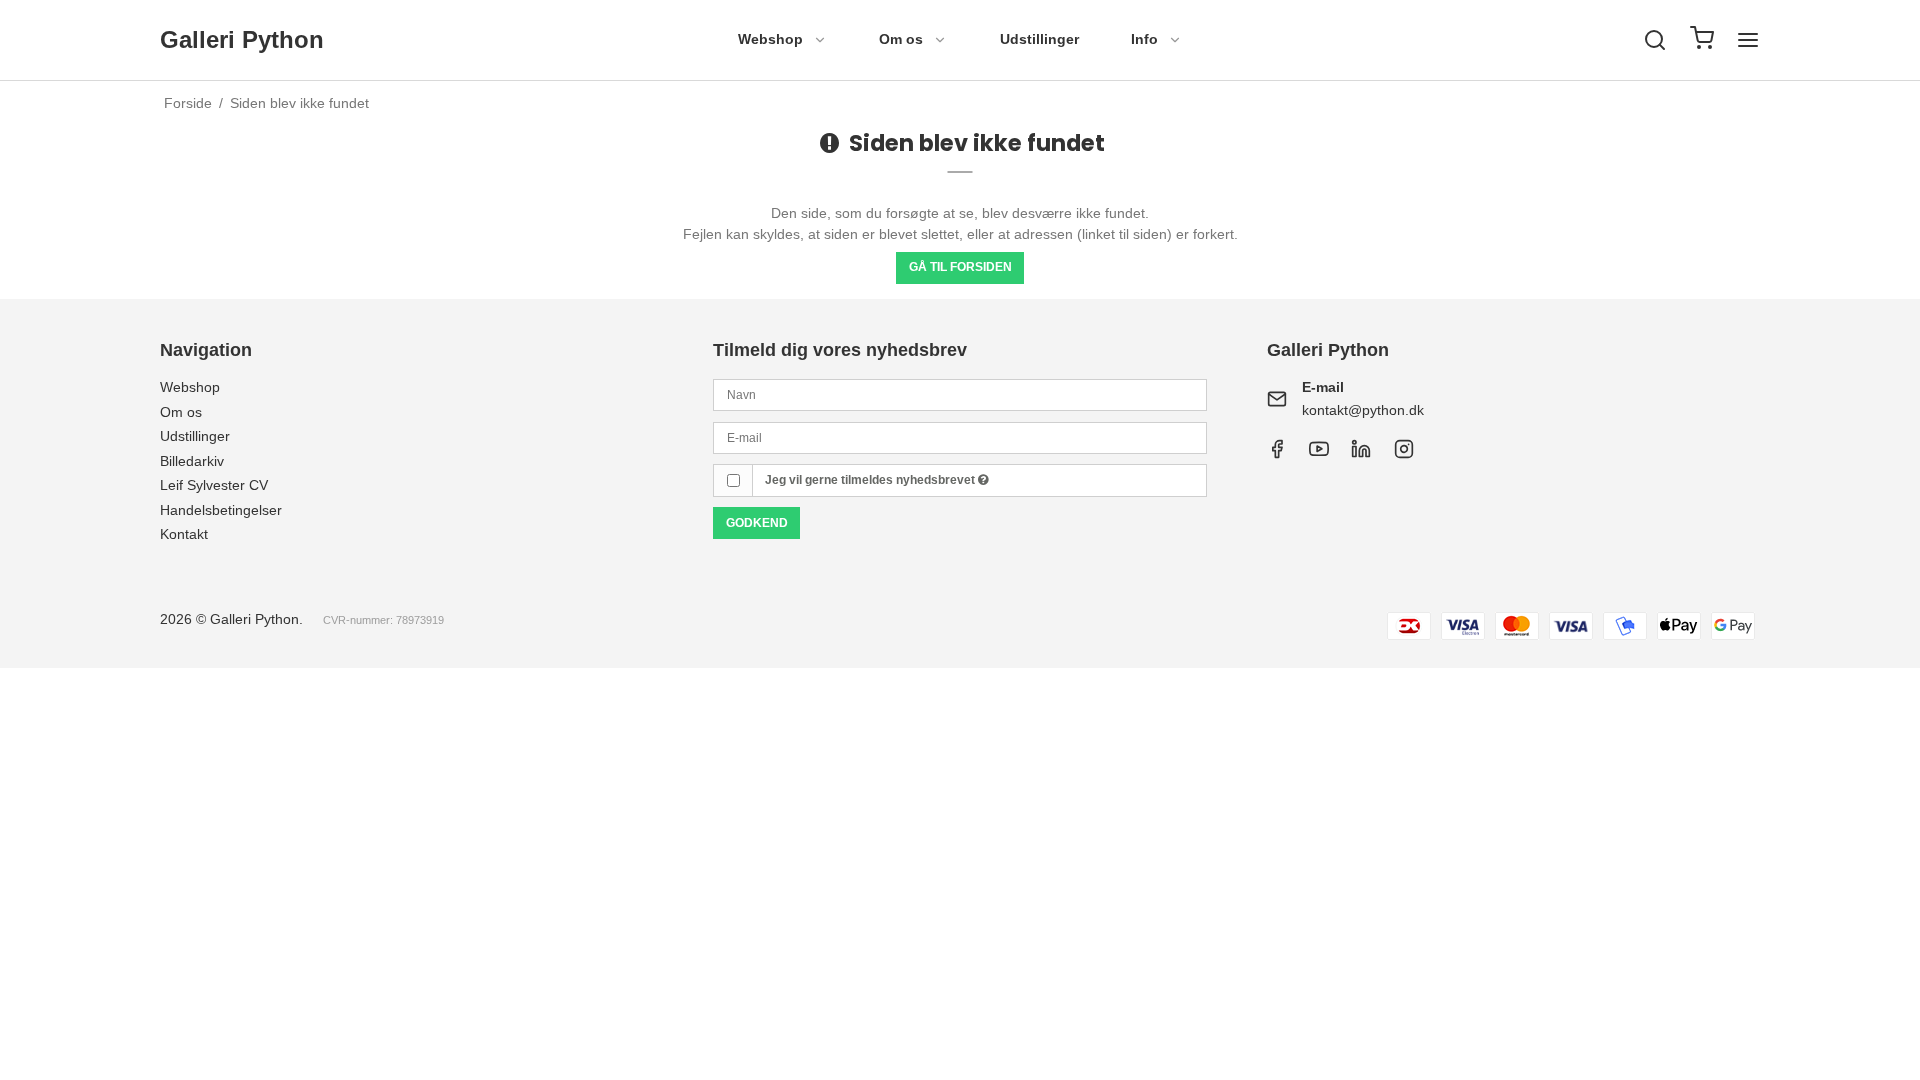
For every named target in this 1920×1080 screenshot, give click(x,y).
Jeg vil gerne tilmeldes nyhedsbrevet (871, 480)
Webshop (770, 39)
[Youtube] (1319, 454)
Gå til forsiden (960, 267)
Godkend (757, 523)
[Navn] (959, 394)
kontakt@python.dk (1363, 410)
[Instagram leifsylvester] (1404, 454)
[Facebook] (1277, 454)
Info (1144, 39)
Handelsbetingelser (221, 510)
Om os (901, 39)
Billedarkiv (192, 461)
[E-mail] (959, 436)
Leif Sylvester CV (214, 485)
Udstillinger (1039, 39)
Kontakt (184, 534)
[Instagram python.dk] (1361, 454)
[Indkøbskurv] (1702, 40)
